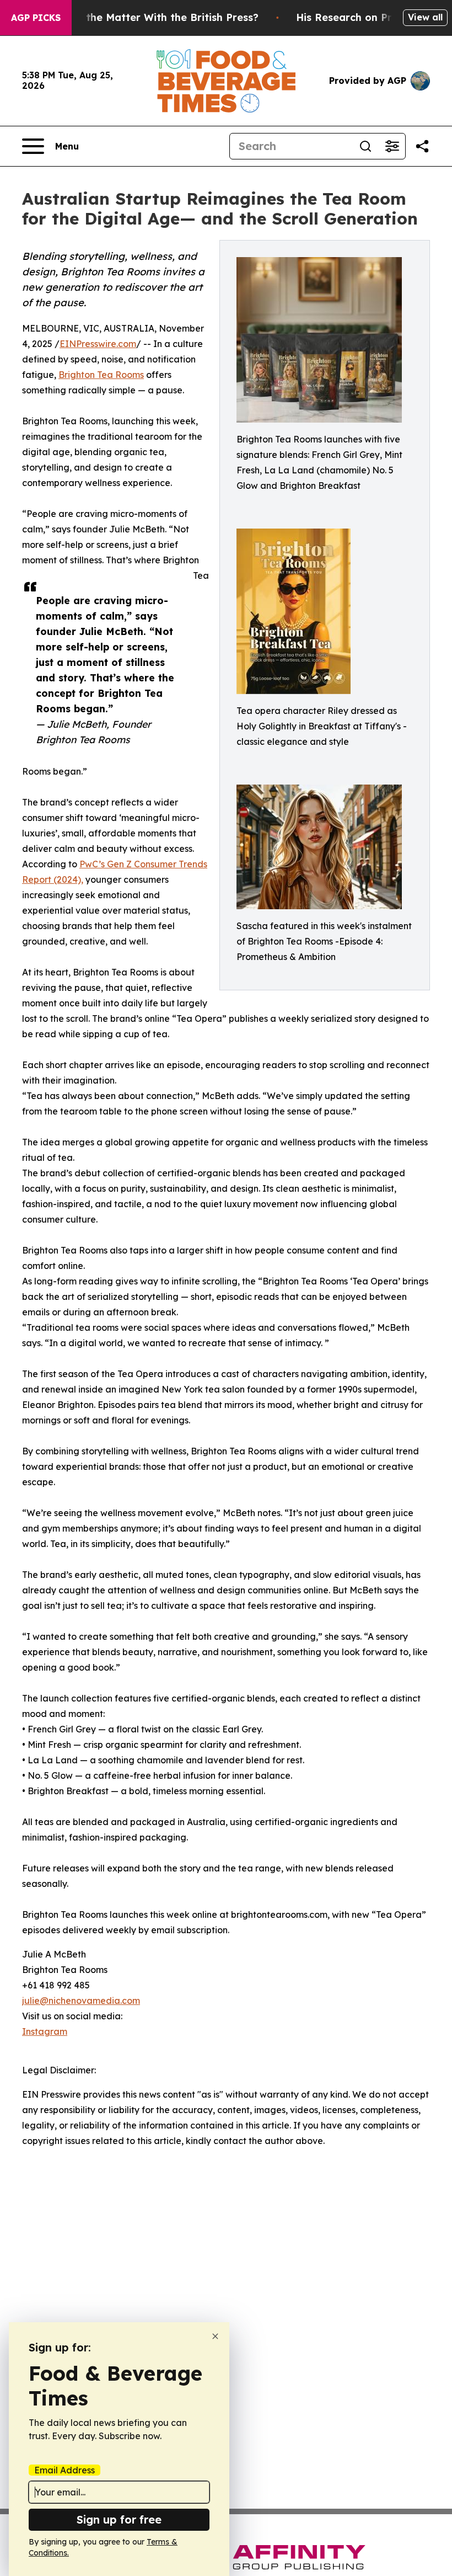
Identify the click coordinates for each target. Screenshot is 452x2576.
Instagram (45, 2031)
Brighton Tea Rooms (101, 375)
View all (425, 17)
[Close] (215, 2336)
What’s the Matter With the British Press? (153, 17)
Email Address (64, 2470)
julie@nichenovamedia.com (81, 2001)
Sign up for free (119, 2519)
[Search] (365, 146)
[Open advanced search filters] (392, 146)
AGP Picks (36, 18)
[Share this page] (422, 146)
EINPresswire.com (98, 344)
